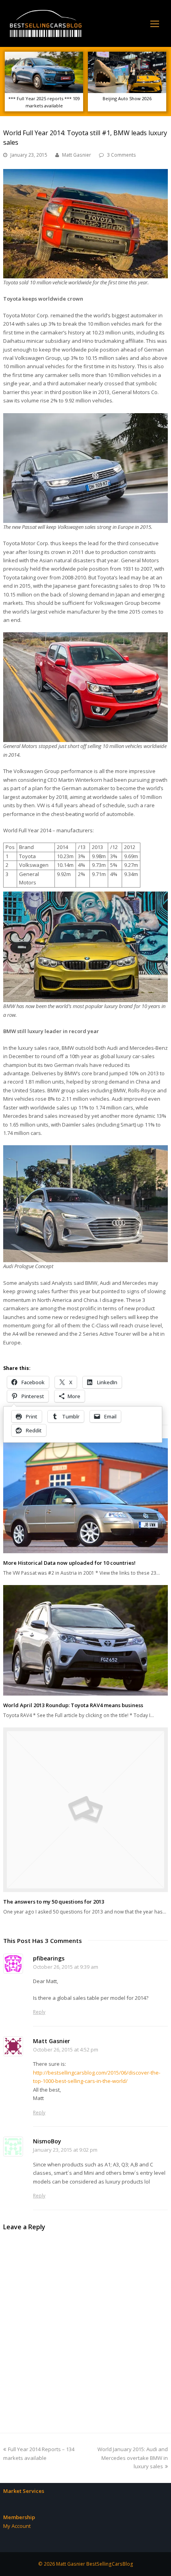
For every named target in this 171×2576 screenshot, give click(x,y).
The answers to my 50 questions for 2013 (54, 1902)
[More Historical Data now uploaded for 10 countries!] (85, 1496)
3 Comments (121, 155)
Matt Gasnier (77, 155)
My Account (17, 2526)
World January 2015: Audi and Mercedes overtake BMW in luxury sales (133, 2458)
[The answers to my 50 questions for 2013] (85, 1810)
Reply (39, 2012)
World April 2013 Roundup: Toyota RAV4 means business (73, 1705)
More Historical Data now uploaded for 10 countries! (69, 1563)
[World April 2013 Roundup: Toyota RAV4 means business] (85, 1640)
